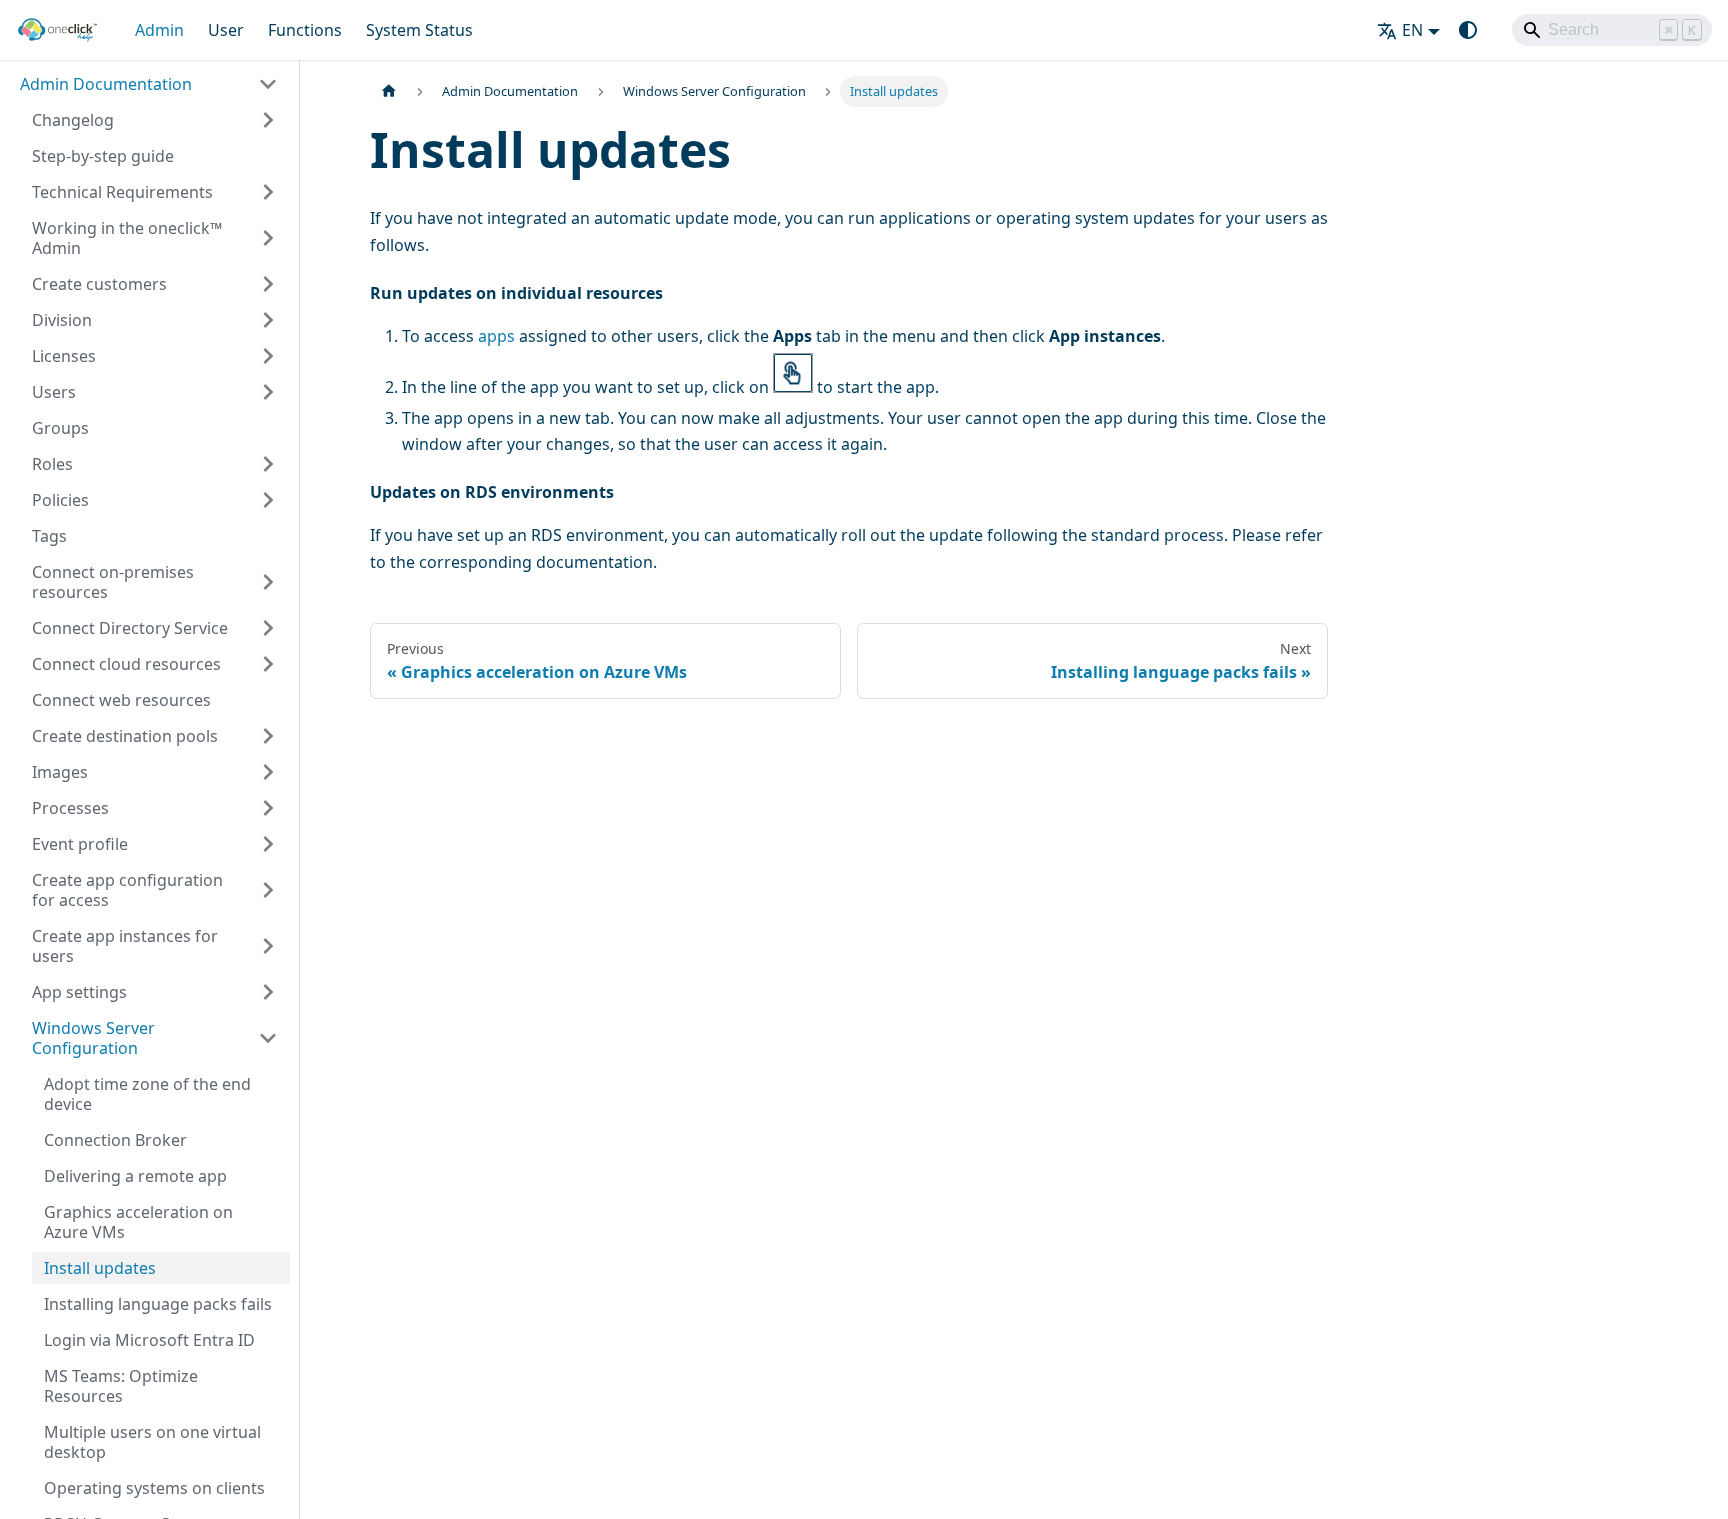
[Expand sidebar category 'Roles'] (268, 464)
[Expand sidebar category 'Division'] (268, 320)
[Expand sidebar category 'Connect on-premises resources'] (268, 582)
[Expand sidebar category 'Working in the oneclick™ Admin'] (268, 238)
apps (496, 336)
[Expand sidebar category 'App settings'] (268, 992)
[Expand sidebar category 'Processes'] (268, 808)
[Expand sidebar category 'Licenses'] (268, 356)
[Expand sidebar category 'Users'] (268, 392)
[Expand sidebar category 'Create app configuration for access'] (268, 890)
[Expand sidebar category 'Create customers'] (268, 284)
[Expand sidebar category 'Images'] (268, 772)
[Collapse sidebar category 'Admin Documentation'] (268, 84)
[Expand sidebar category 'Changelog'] (268, 120)
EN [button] (1412, 30)
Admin (159, 30)
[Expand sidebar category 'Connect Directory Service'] (268, 628)
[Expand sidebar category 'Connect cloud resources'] (268, 664)
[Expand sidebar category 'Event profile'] (268, 844)
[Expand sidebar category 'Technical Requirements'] (268, 192)
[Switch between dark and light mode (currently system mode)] (1468, 30)
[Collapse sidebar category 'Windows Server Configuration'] (268, 1038)
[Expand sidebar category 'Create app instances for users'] (268, 946)
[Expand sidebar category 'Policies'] (268, 500)
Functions (305, 30)
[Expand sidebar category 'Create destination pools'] (268, 736)
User (226, 30)
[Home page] (389, 91)
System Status (419, 30)
